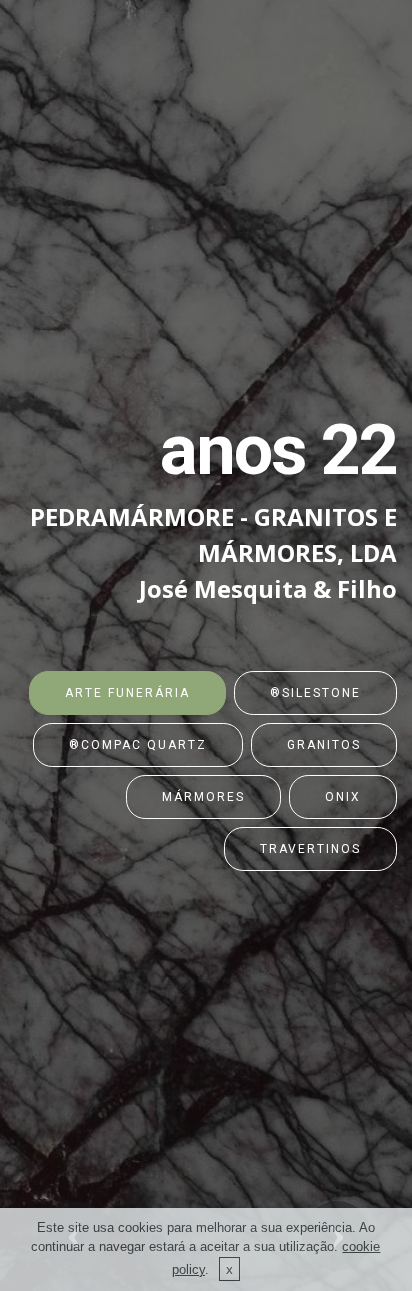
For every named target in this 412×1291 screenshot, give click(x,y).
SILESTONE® (315, 693)
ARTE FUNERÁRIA (127, 693)
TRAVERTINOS (310, 849)
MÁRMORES (203, 797)
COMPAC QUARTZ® (138, 745)
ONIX (343, 797)
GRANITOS (324, 745)
